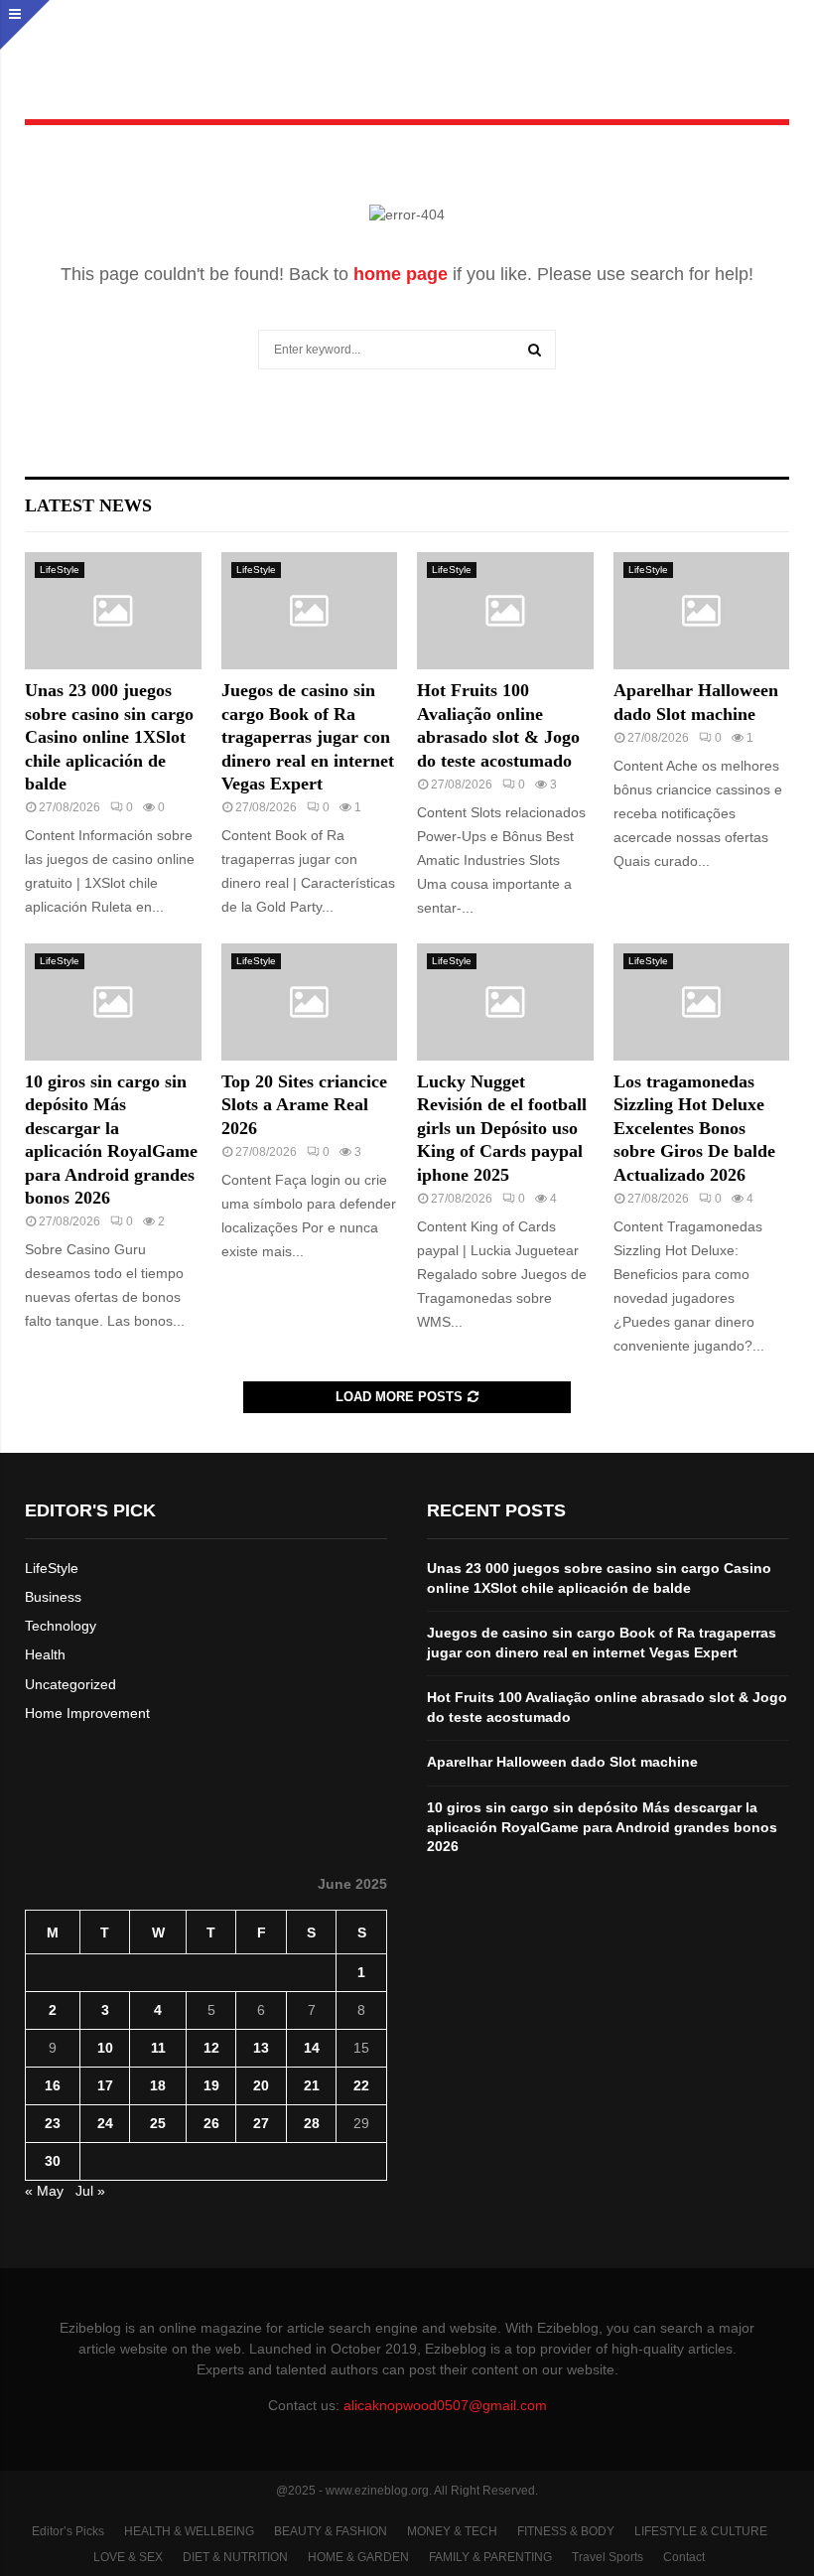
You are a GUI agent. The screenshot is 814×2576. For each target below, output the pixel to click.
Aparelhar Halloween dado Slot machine (562, 1762)
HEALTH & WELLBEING (189, 2531)
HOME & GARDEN (358, 2557)
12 (211, 2048)
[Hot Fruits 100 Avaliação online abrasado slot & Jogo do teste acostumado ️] (505, 611)
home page (401, 274)
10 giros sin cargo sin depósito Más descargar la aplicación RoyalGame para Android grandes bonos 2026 (602, 1827)
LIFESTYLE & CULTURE (701, 2531)
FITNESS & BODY (566, 2531)
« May (44, 2191)
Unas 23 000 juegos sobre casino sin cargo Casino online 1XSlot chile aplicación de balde (109, 737)
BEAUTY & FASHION (331, 2531)
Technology (61, 1626)
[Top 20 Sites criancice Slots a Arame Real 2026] (310, 1002)
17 (105, 2085)
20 (261, 2085)
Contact (684, 2557)
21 (312, 2085)
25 (158, 2123)
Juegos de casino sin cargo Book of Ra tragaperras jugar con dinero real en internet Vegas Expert (308, 737)
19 (211, 2085)
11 (158, 2048)
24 (105, 2123)
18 (158, 2085)
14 (312, 2048)
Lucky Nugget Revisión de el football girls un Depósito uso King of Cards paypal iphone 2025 (502, 1128)
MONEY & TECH (452, 2531)
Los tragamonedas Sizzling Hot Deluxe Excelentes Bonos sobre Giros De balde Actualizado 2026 (694, 1128)
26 (211, 2123)
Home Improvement (87, 1713)
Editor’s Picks (68, 2531)
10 (105, 2048)
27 (261, 2123)
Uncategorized (70, 1684)
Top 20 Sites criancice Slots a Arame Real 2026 (304, 1105)
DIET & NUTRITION (235, 2557)
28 (312, 2123)
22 (361, 2085)
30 (53, 2161)
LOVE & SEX (128, 2557)
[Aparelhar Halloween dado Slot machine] (702, 611)
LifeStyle (60, 570)
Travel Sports (608, 2557)
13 (261, 2048)
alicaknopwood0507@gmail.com (445, 2405)
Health (45, 1654)
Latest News (88, 505)
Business (53, 1597)
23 (53, 2123)
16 (53, 2085)
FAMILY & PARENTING (490, 2557)
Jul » (90, 2191)
